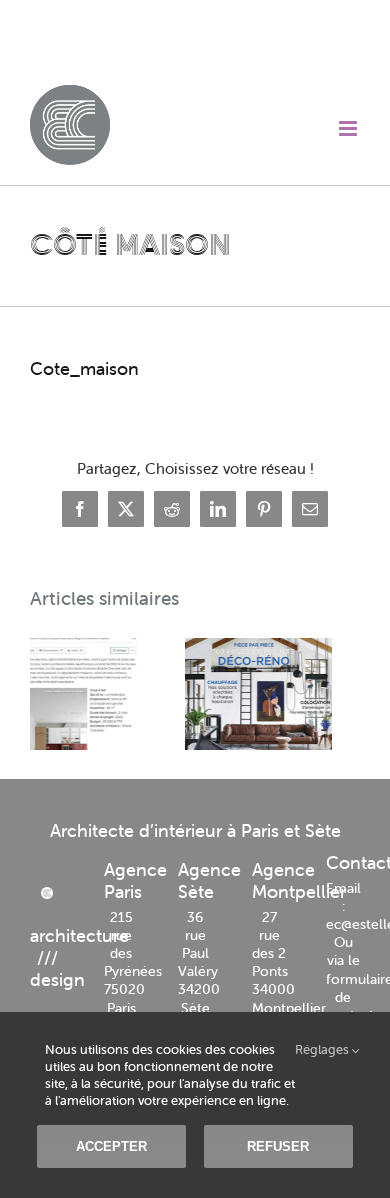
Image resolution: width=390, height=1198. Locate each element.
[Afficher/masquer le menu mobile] (349, 128)
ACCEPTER (111, 1146)
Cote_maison (84, 368)
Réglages (323, 1050)
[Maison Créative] (164, 694)
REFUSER (278, 1146)
